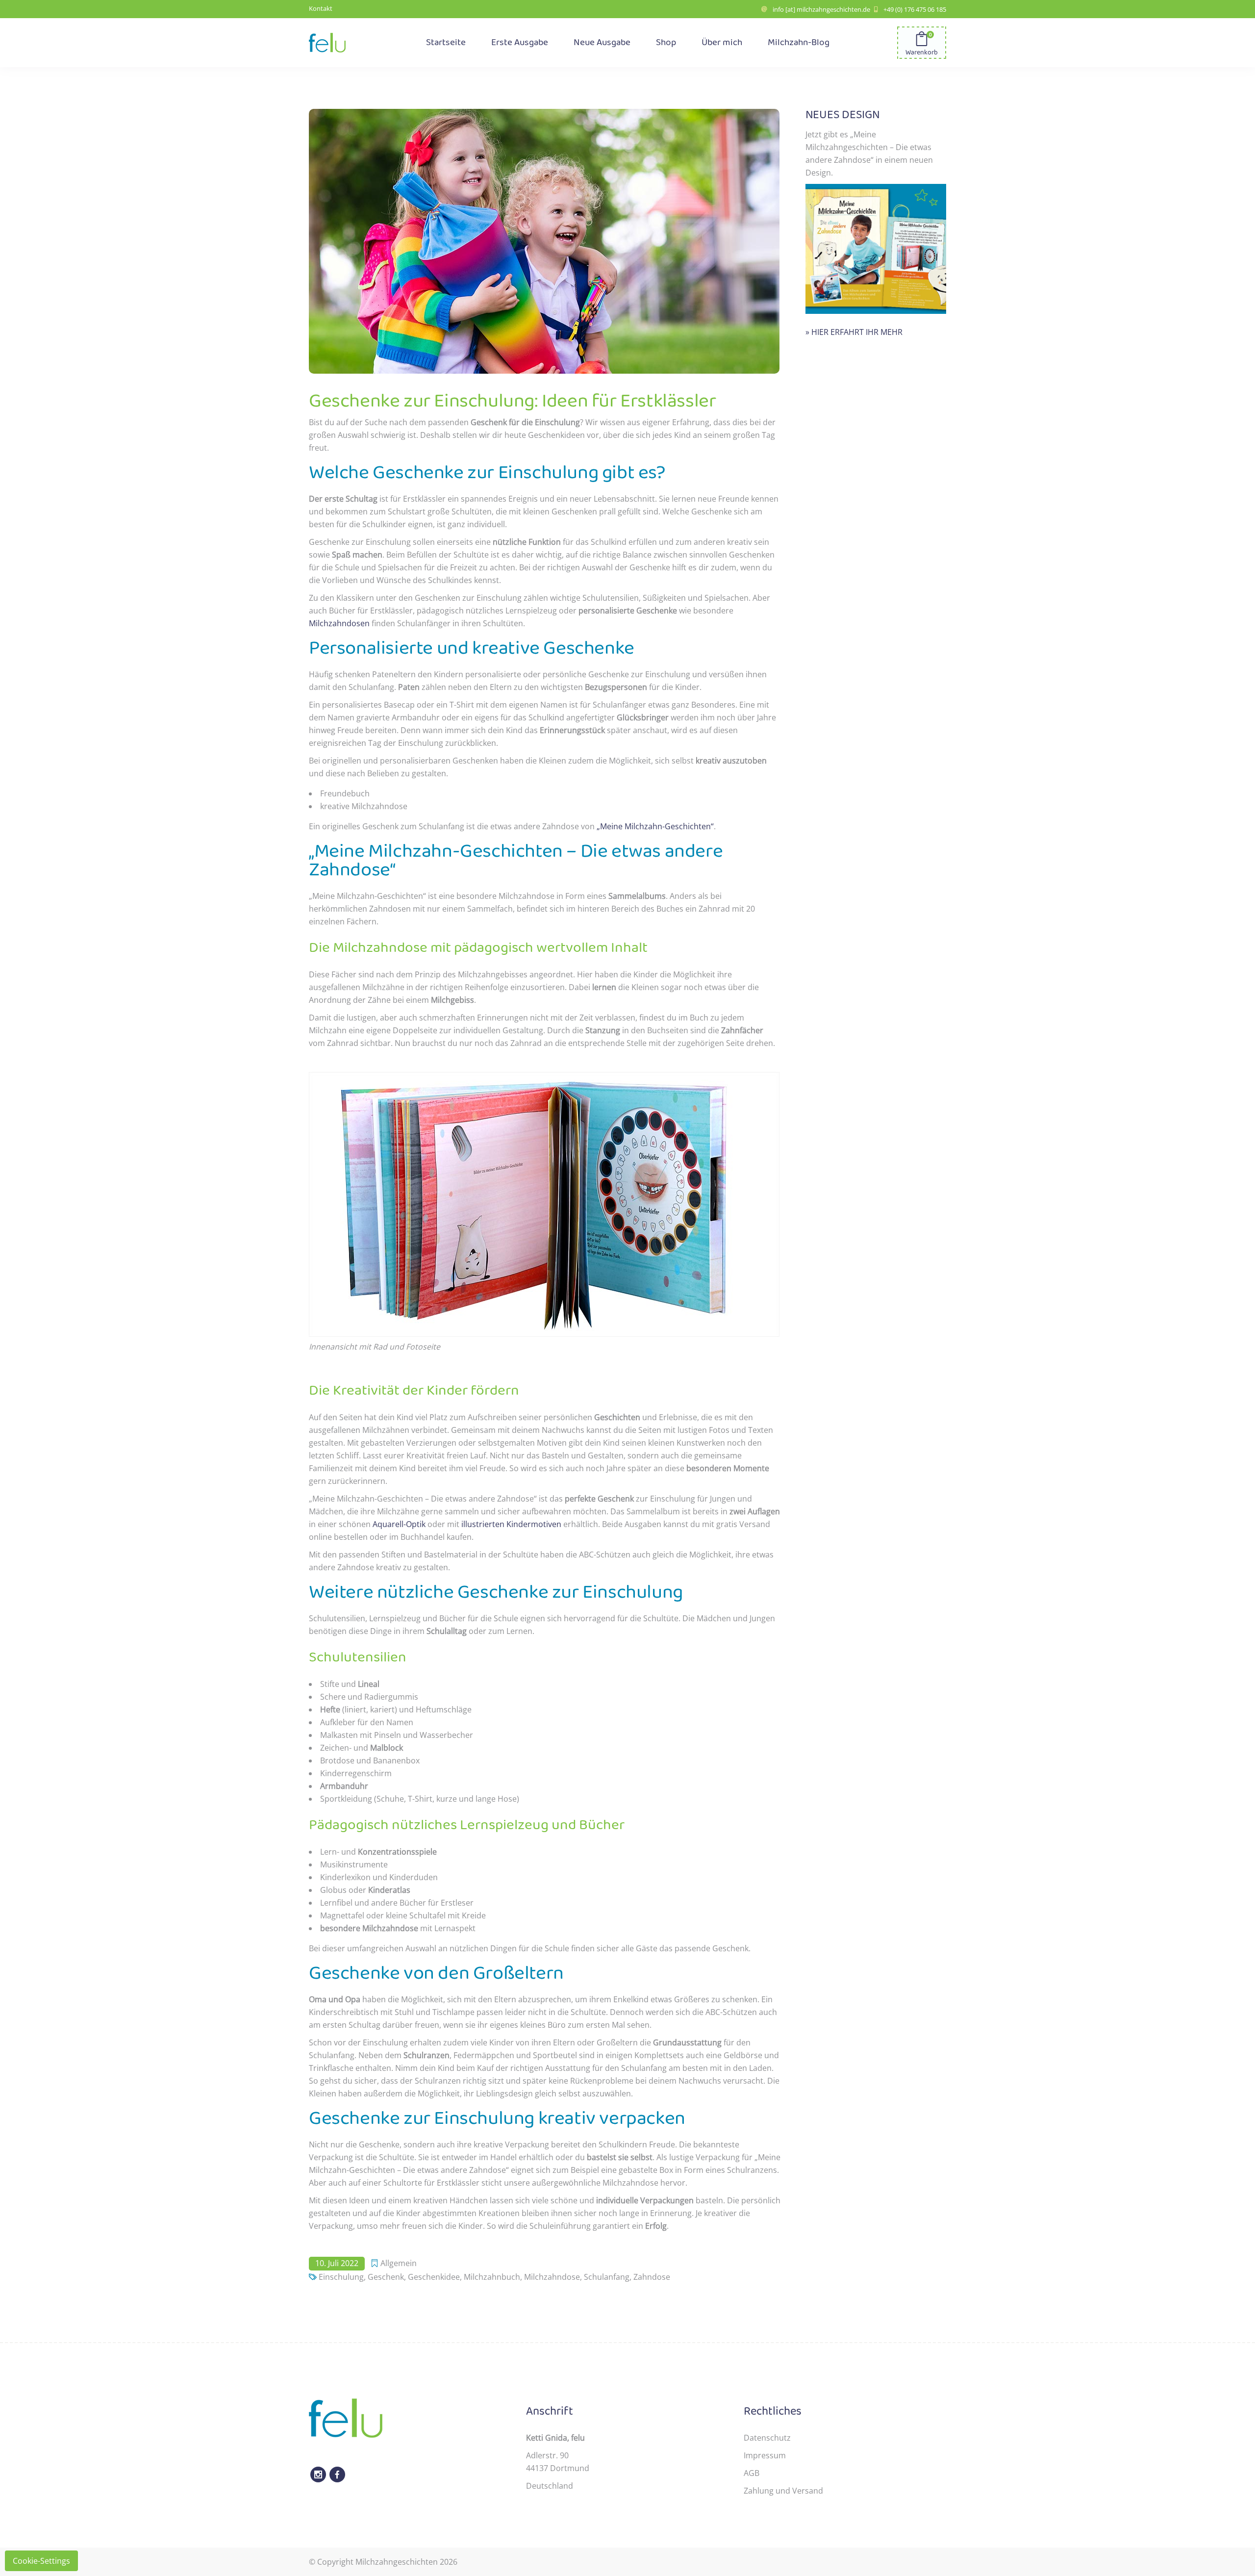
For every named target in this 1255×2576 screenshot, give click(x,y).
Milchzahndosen (339, 623)
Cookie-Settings (41, 2561)
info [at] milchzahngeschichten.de (821, 9)
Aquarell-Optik (399, 1524)
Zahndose (652, 2277)
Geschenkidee (434, 2277)
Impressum (765, 2455)
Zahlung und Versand (783, 2491)
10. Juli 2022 (337, 2263)
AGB (752, 2473)
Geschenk (386, 2277)
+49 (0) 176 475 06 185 (915, 9)
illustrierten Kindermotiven (511, 1524)
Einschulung (341, 2277)
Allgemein (399, 2263)
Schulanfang (607, 2277)
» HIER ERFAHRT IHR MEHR (854, 332)
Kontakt (321, 8)
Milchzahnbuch (492, 2277)
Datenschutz (767, 2438)
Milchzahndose (552, 2277)
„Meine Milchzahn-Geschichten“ (655, 826)
